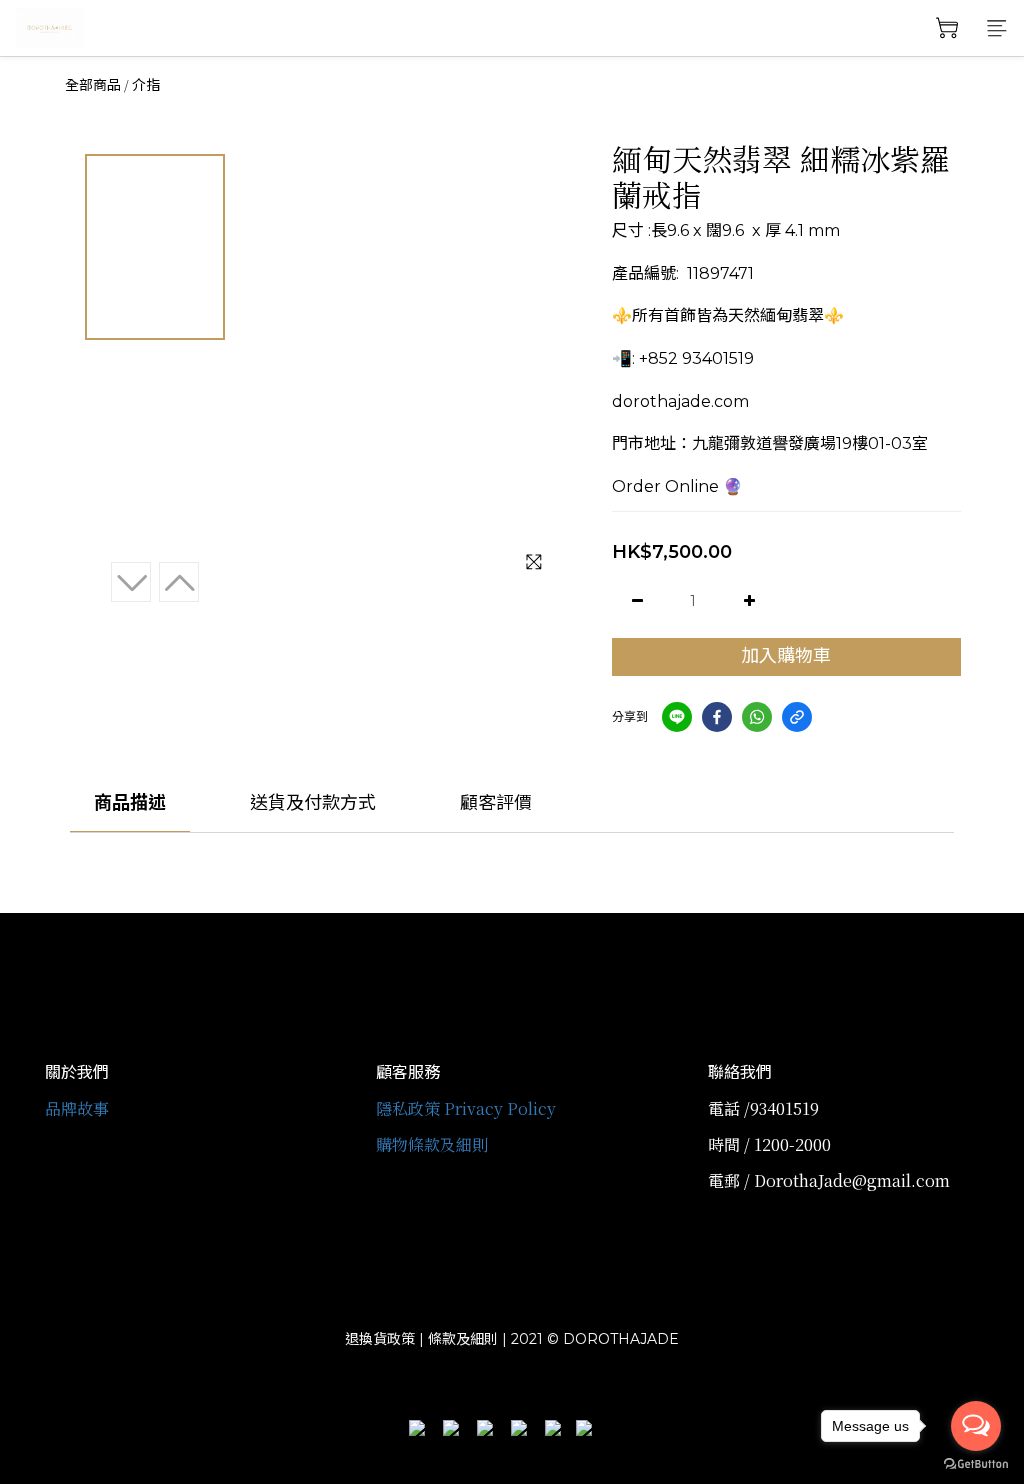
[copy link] (797, 717)
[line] (677, 717)
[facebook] (717, 717)
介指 (146, 85)
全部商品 (93, 85)
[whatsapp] (757, 717)
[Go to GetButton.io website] (976, 1464)
